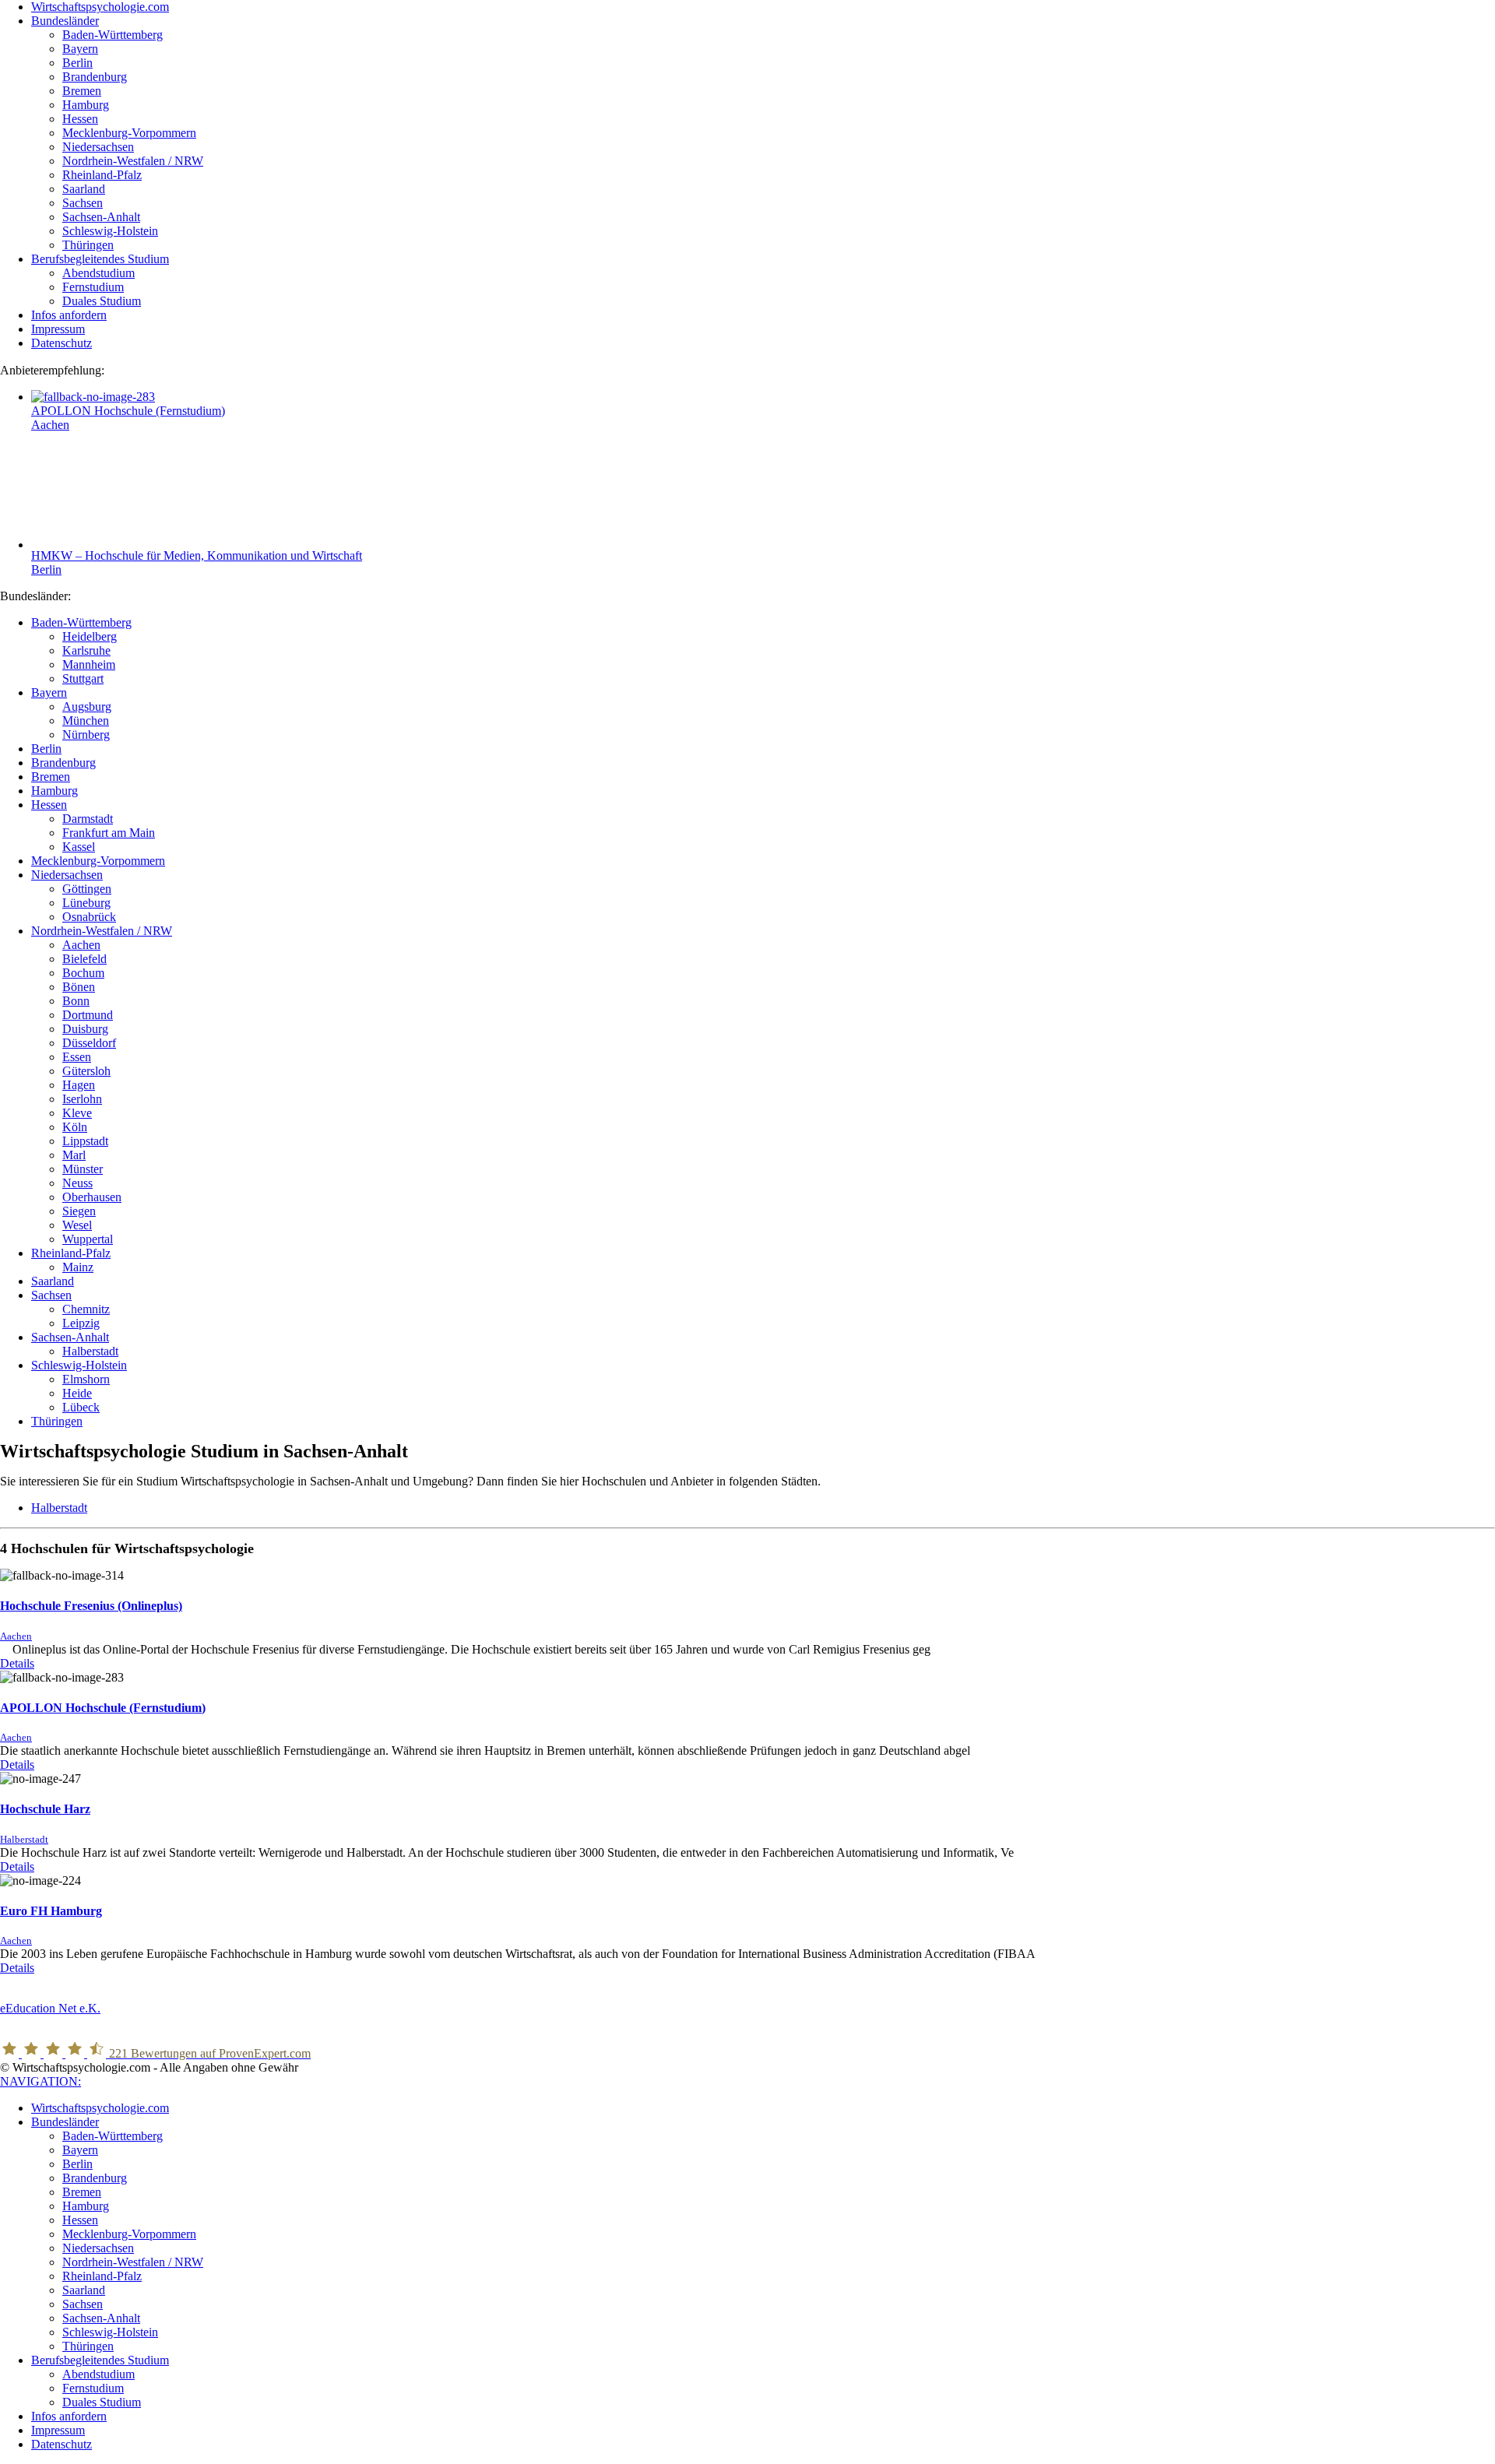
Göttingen (87, 889)
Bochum (83, 973)
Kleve (77, 1113)
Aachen (50, 425)
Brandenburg (63, 763)
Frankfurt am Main (109, 833)
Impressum (58, 2430)
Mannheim (89, 664)
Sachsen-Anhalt (70, 1337)
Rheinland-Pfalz (71, 1253)
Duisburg (85, 1029)
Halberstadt (90, 1351)
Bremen (51, 777)
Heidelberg (90, 636)
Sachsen (51, 1295)
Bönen (79, 987)
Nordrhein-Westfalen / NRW (102, 931)
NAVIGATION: (40, 2081)
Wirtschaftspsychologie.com (100, 2108)
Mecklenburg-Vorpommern (98, 861)
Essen (77, 1057)
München (86, 721)
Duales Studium (102, 2402)
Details (17, 1663)
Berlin (46, 569)
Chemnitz (86, 1309)
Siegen (79, 1211)
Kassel (79, 847)
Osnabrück (89, 917)
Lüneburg (86, 903)
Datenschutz (62, 2444)
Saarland (53, 1281)
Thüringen (57, 1421)
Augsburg (87, 707)
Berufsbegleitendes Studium (100, 2360)
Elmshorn (86, 1379)
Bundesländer (65, 2122)
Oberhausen (92, 1197)
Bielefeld (84, 959)
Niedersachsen (67, 875)
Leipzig (81, 1323)
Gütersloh (86, 1071)
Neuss (77, 1183)
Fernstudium (93, 2388)
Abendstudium (98, 2374)
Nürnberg (86, 735)
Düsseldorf (89, 1043)
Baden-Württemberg (81, 622)
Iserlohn (82, 1099)
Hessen (49, 805)
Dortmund (88, 1015)
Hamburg (55, 791)
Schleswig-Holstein (79, 1365)
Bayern (49, 692)
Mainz (78, 1267)
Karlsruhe (86, 650)
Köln (75, 1127)
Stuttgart (83, 678)
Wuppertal (88, 1239)
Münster (83, 1169)
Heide (77, 1393)
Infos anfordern (69, 2416)
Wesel (77, 1225)
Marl (74, 1155)
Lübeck (81, 1407)
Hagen (79, 1085)
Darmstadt (88, 819)
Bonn (76, 1001)
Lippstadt (85, 1141)
